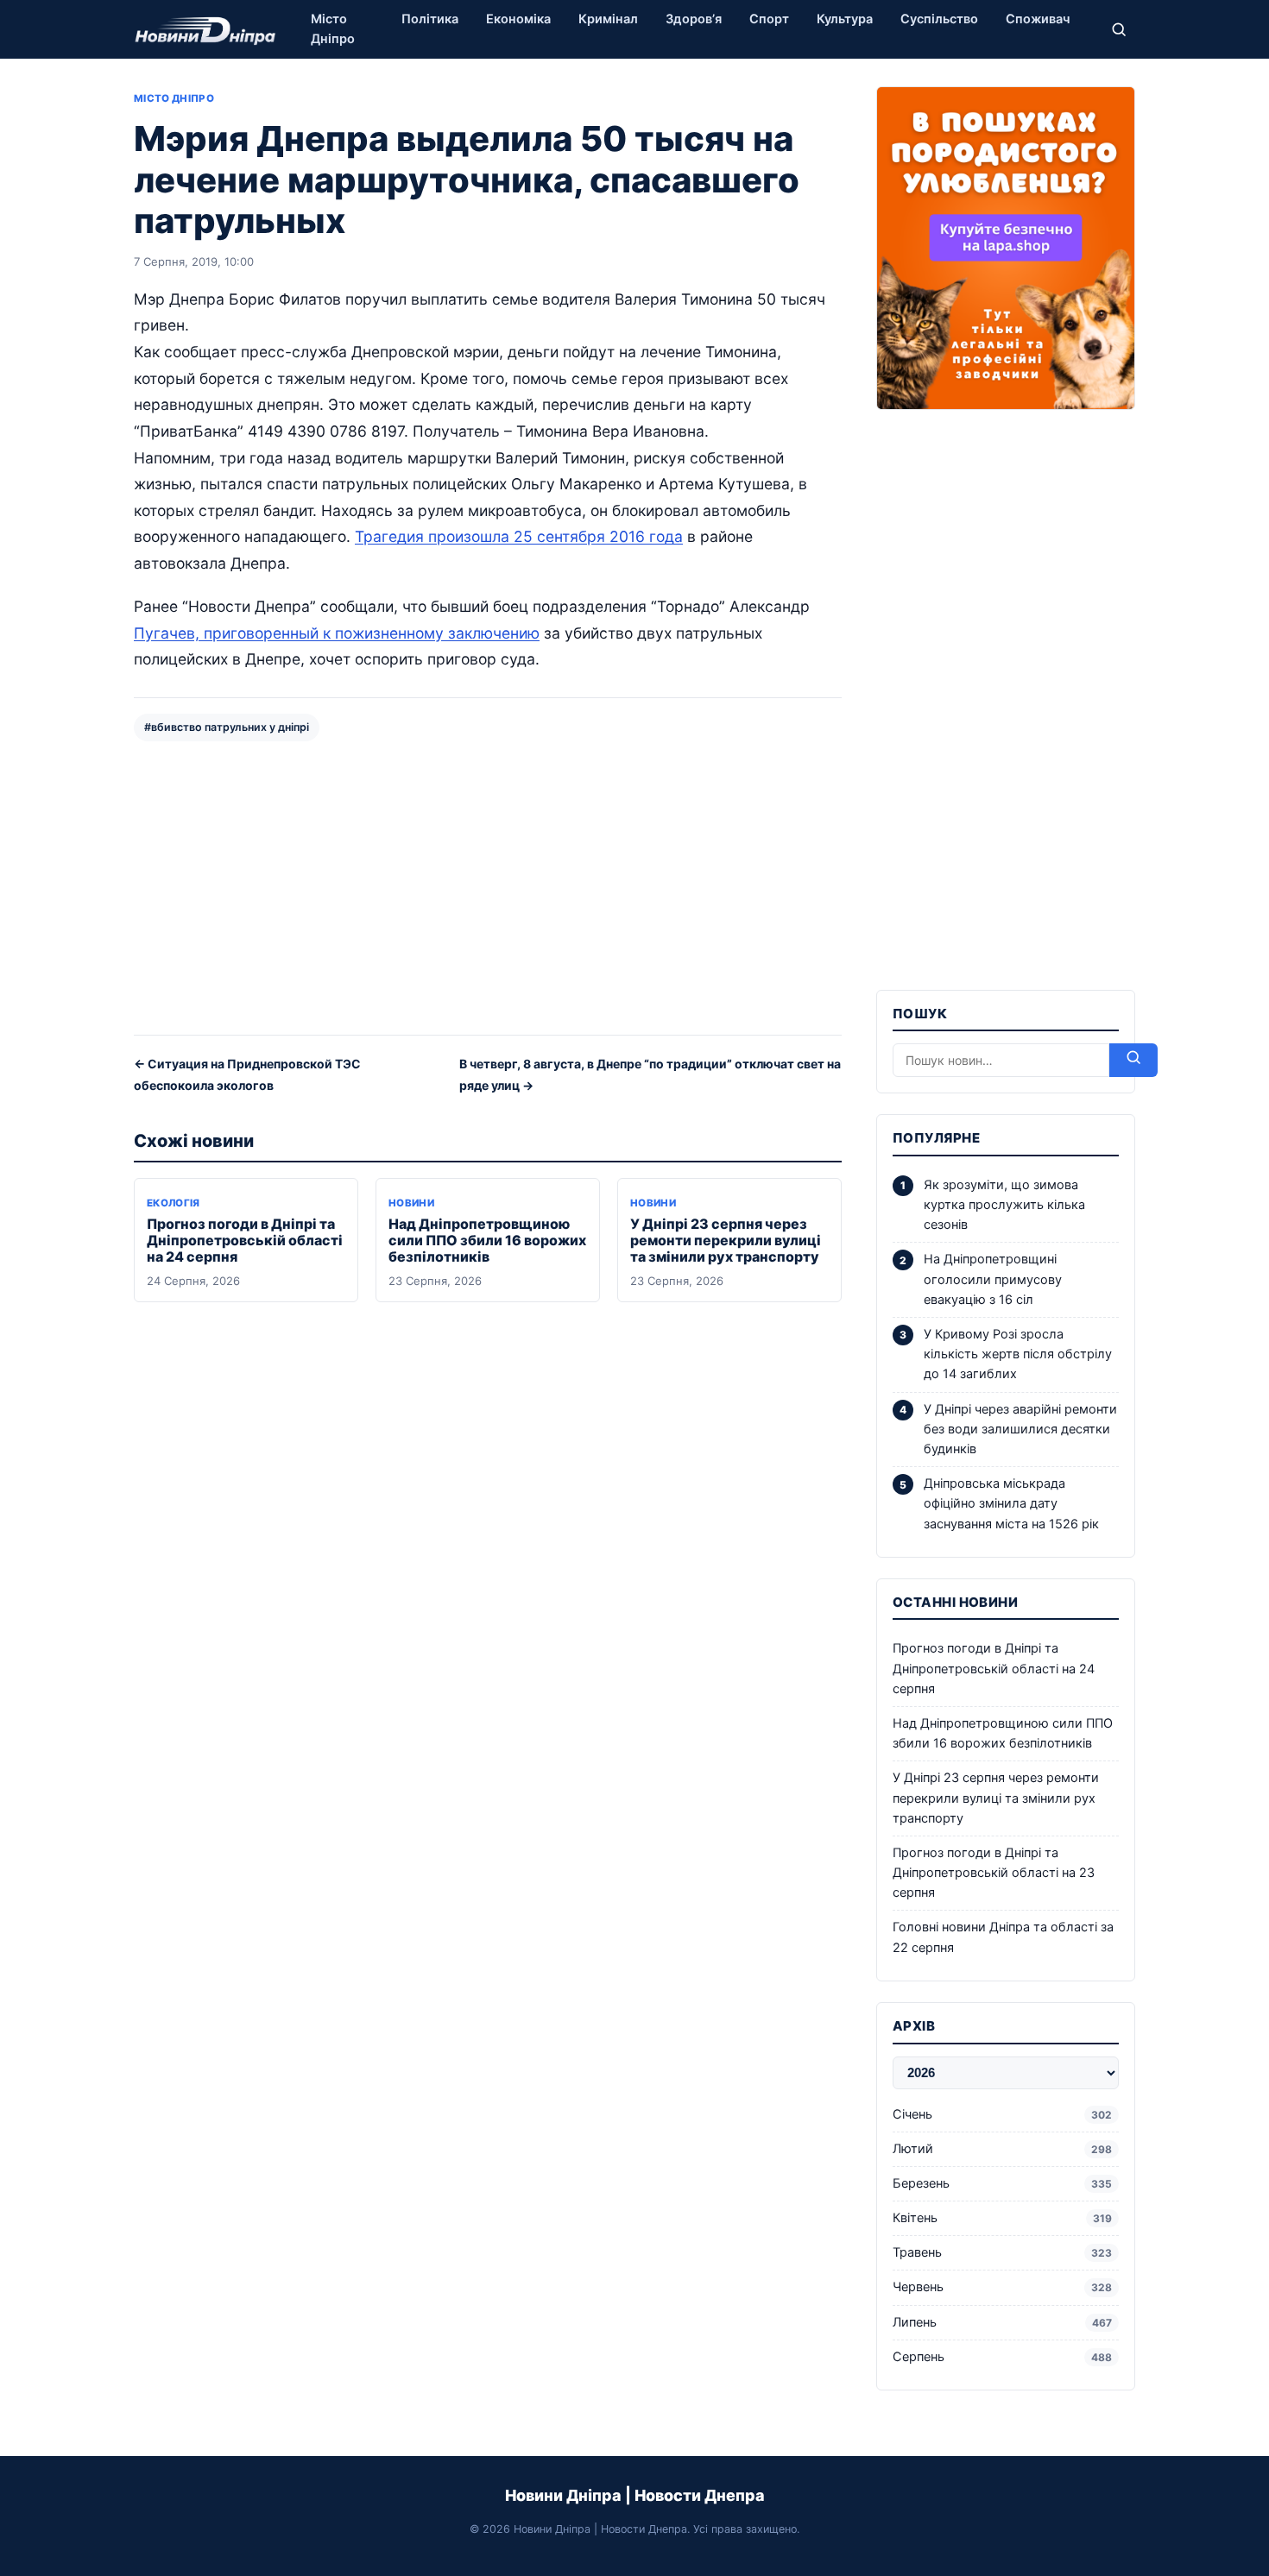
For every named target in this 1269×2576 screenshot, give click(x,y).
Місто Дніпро (333, 29)
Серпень (1002, 2357)
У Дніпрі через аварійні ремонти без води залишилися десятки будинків (1020, 1429)
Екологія (174, 1203)
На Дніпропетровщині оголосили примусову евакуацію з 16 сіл (993, 1279)
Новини (411, 1203)
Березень (1002, 2183)
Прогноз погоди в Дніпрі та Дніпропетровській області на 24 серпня (245, 1240)
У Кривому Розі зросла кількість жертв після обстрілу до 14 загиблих (1018, 1354)
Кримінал (608, 19)
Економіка (518, 19)
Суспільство (939, 19)
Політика (430, 19)
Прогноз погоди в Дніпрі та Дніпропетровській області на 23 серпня (994, 1873)
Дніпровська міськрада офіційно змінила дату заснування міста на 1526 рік (1011, 1503)
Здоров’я (694, 19)
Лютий (1002, 2149)
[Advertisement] (488, 886)
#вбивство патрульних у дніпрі (227, 727)
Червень (1002, 2287)
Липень (1002, 2322)
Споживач (1038, 19)
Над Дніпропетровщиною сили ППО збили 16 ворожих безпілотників (487, 1240)
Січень (1002, 2114)
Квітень (1002, 2218)
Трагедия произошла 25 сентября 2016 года (519, 536)
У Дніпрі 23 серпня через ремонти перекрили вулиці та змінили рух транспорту (726, 1240)
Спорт (769, 19)
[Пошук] (1119, 29)
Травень (1002, 2252)
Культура (845, 19)
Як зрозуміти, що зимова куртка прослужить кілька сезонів (1004, 1205)
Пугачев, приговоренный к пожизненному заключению (337, 633)
